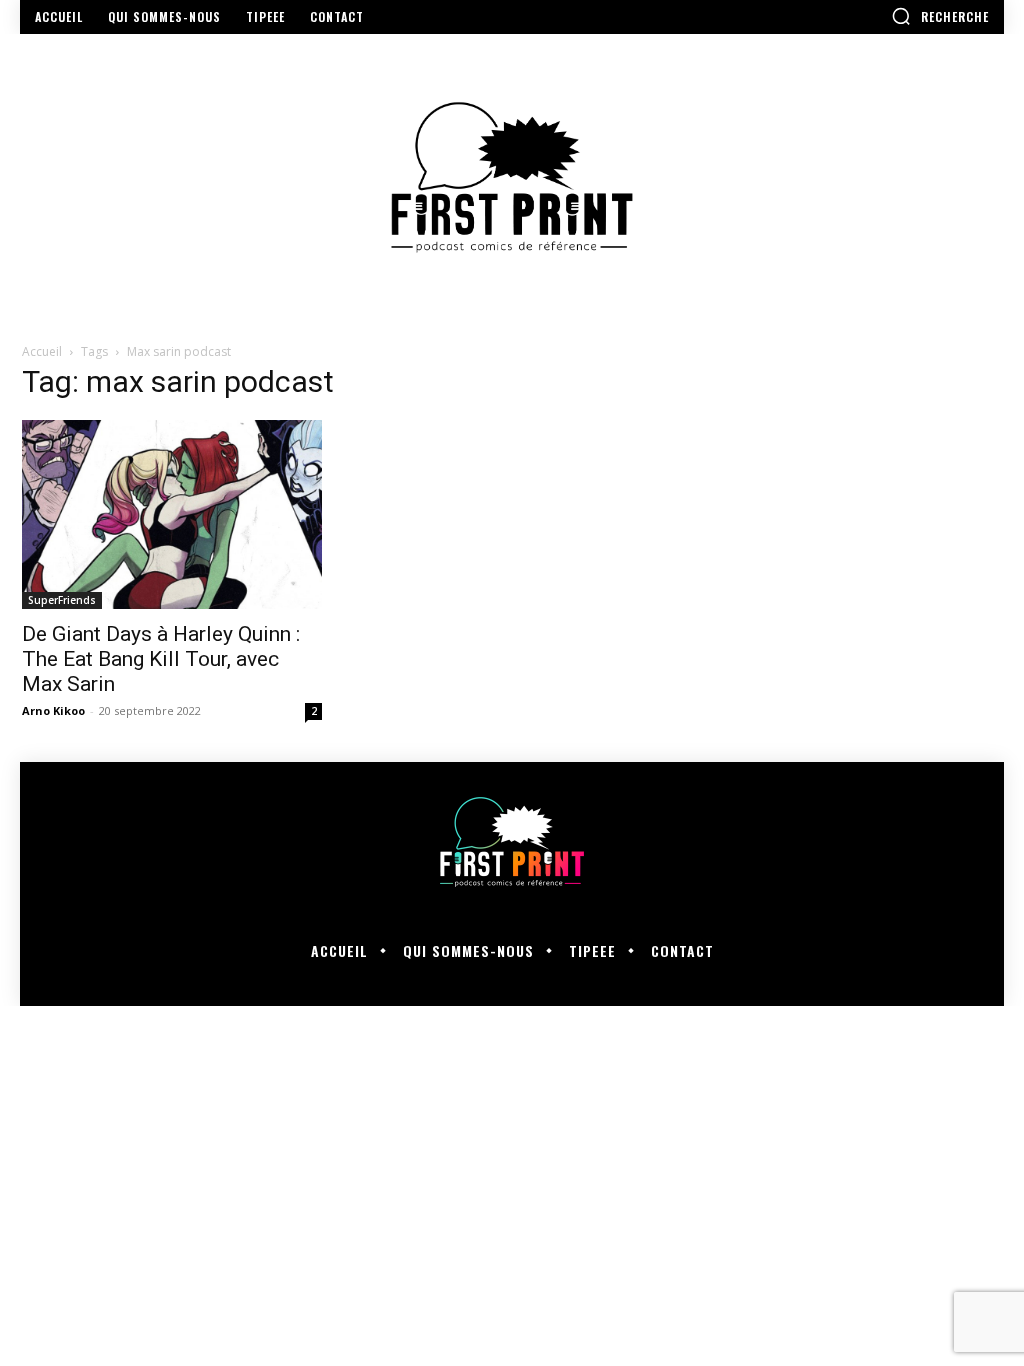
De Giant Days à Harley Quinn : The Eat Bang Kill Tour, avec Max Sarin (161, 659)
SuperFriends (62, 600)
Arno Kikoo (53, 710)
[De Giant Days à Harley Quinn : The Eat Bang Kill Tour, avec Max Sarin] (172, 514)
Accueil (42, 351)
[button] (940, 16)
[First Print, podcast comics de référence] (512, 177)
